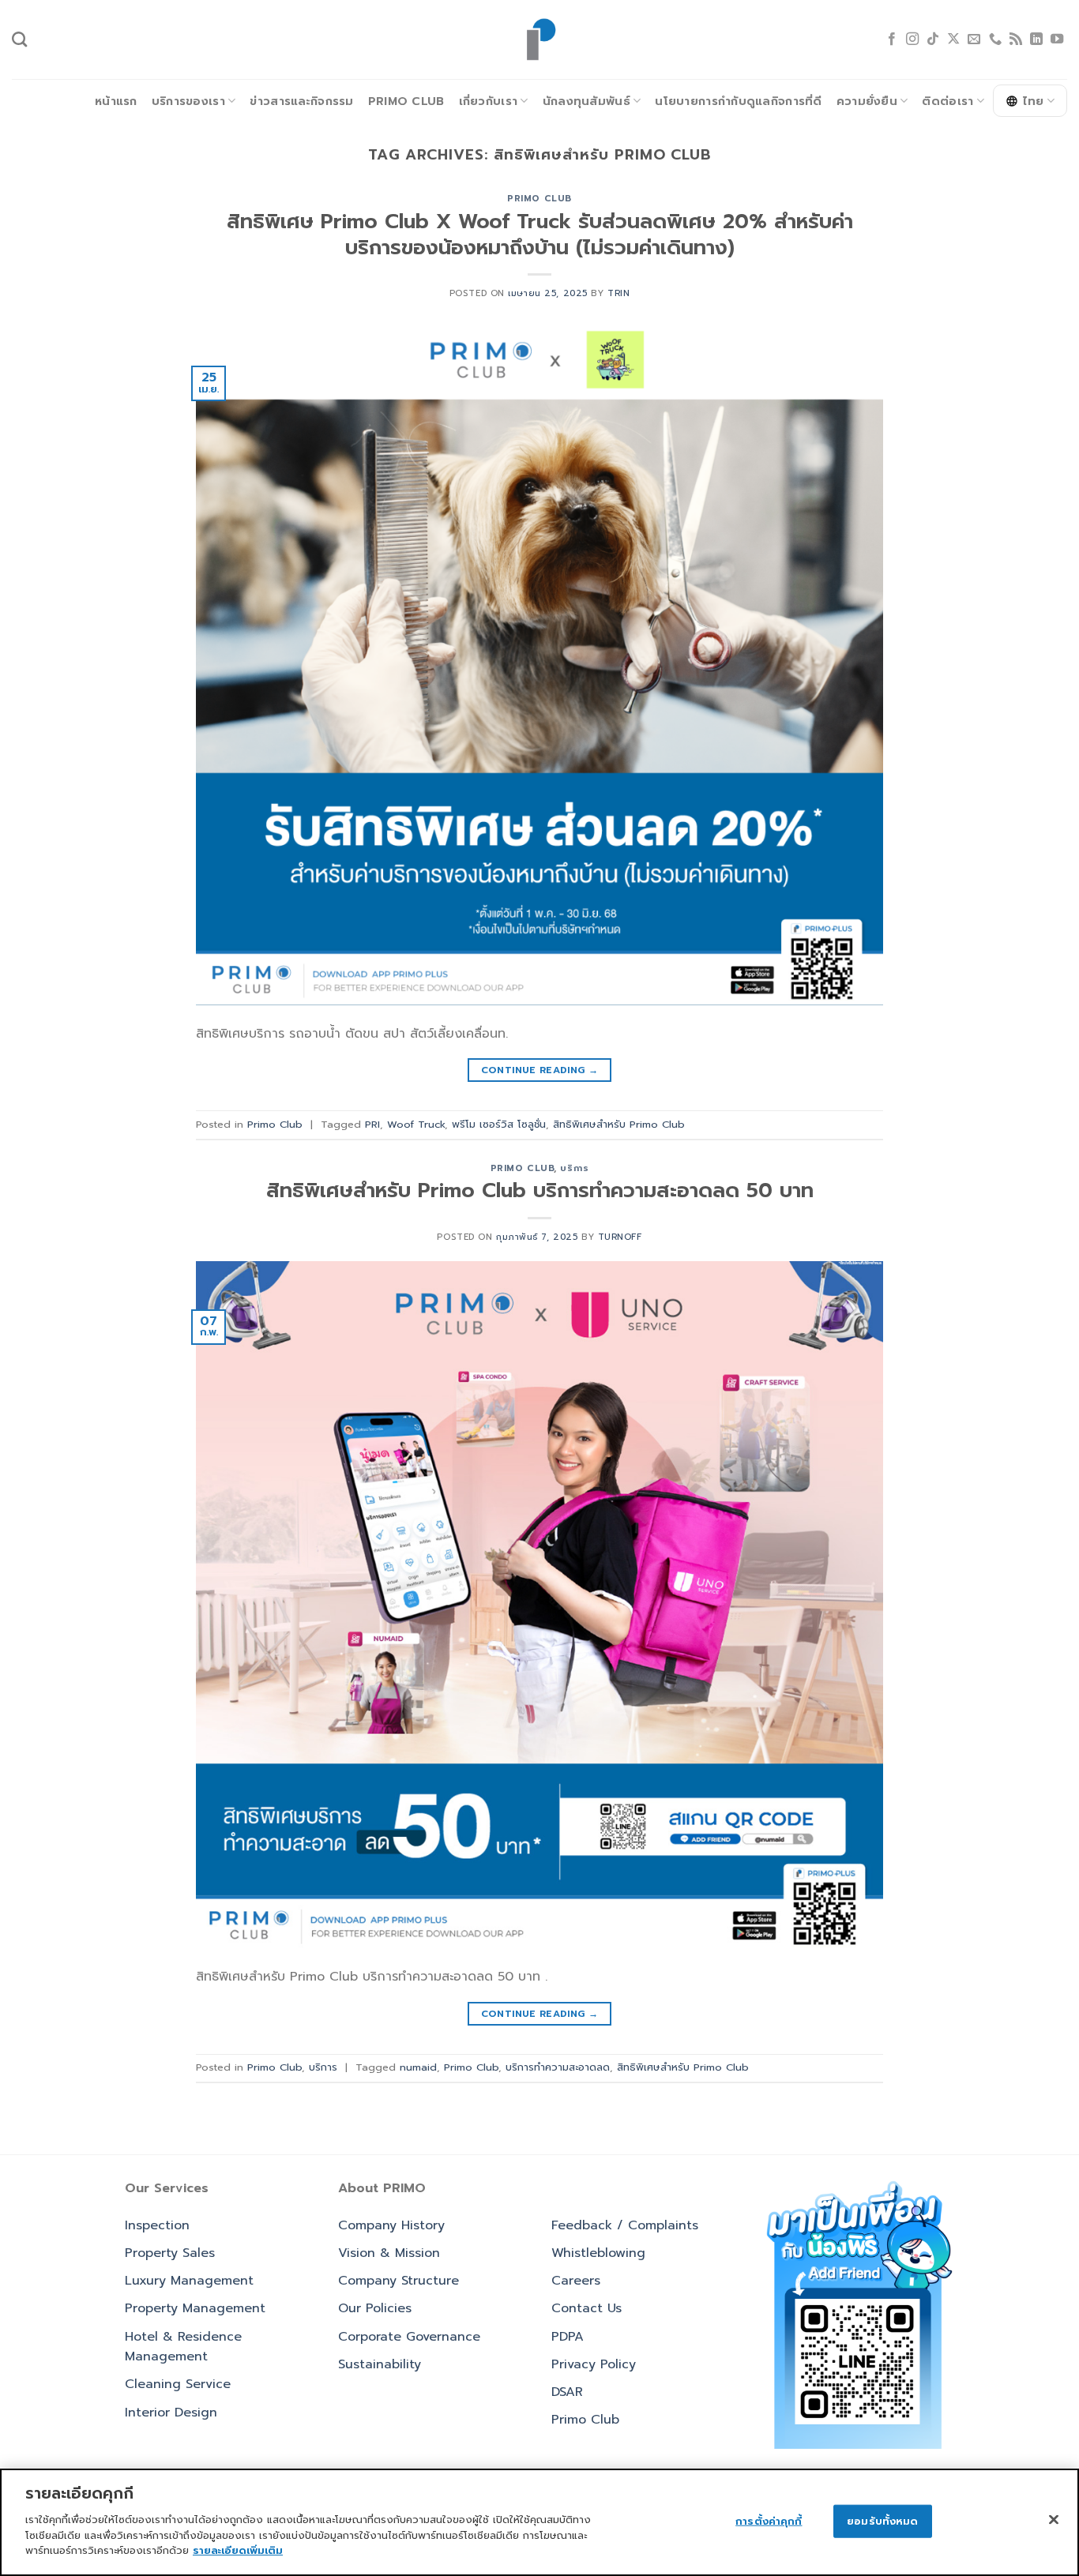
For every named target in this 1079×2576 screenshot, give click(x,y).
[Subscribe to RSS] (1016, 39)
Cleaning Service (178, 2384)
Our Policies (375, 2308)
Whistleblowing (598, 2253)
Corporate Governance (409, 2337)
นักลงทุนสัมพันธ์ (586, 101)
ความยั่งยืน (867, 101)
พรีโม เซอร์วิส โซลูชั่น (499, 1124)
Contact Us (586, 2308)
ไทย (1034, 101)
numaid (418, 2067)
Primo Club (406, 101)
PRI (372, 1124)
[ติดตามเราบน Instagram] (912, 39)
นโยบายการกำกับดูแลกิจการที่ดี (738, 101)
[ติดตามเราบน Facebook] (892, 39)
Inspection (157, 2225)
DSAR (567, 2392)
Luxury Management (189, 2281)
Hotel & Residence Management (183, 2347)
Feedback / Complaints (625, 2225)
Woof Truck (416, 1124)
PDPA (568, 2337)
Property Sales (170, 2253)
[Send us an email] (974, 39)
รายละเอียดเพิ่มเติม (238, 2550)
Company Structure (399, 2281)
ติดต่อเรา (947, 101)
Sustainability (380, 2364)
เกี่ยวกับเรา (489, 101)
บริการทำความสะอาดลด (558, 2067)
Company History (391, 2225)
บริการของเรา (188, 101)
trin (618, 293)
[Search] (19, 39)
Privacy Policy (594, 2364)
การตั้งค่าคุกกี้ (769, 2520)
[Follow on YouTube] (1057, 39)
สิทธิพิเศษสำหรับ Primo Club (619, 1124)
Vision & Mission (389, 2253)
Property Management (195, 2308)
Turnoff (620, 1237)
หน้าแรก (116, 101)
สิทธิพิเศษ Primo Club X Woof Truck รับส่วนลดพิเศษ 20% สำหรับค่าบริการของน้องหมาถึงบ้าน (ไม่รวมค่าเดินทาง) (540, 235)
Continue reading (540, 1070)
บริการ (574, 1168)
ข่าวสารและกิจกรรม (301, 101)
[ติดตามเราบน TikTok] (933, 39)
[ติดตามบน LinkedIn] (1036, 39)
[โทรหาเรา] (995, 39)
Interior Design (171, 2413)
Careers (576, 2281)
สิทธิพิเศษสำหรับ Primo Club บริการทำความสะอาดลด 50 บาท (540, 1190)
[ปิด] (1054, 2519)
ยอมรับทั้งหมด (882, 2520)
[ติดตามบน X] (953, 39)
